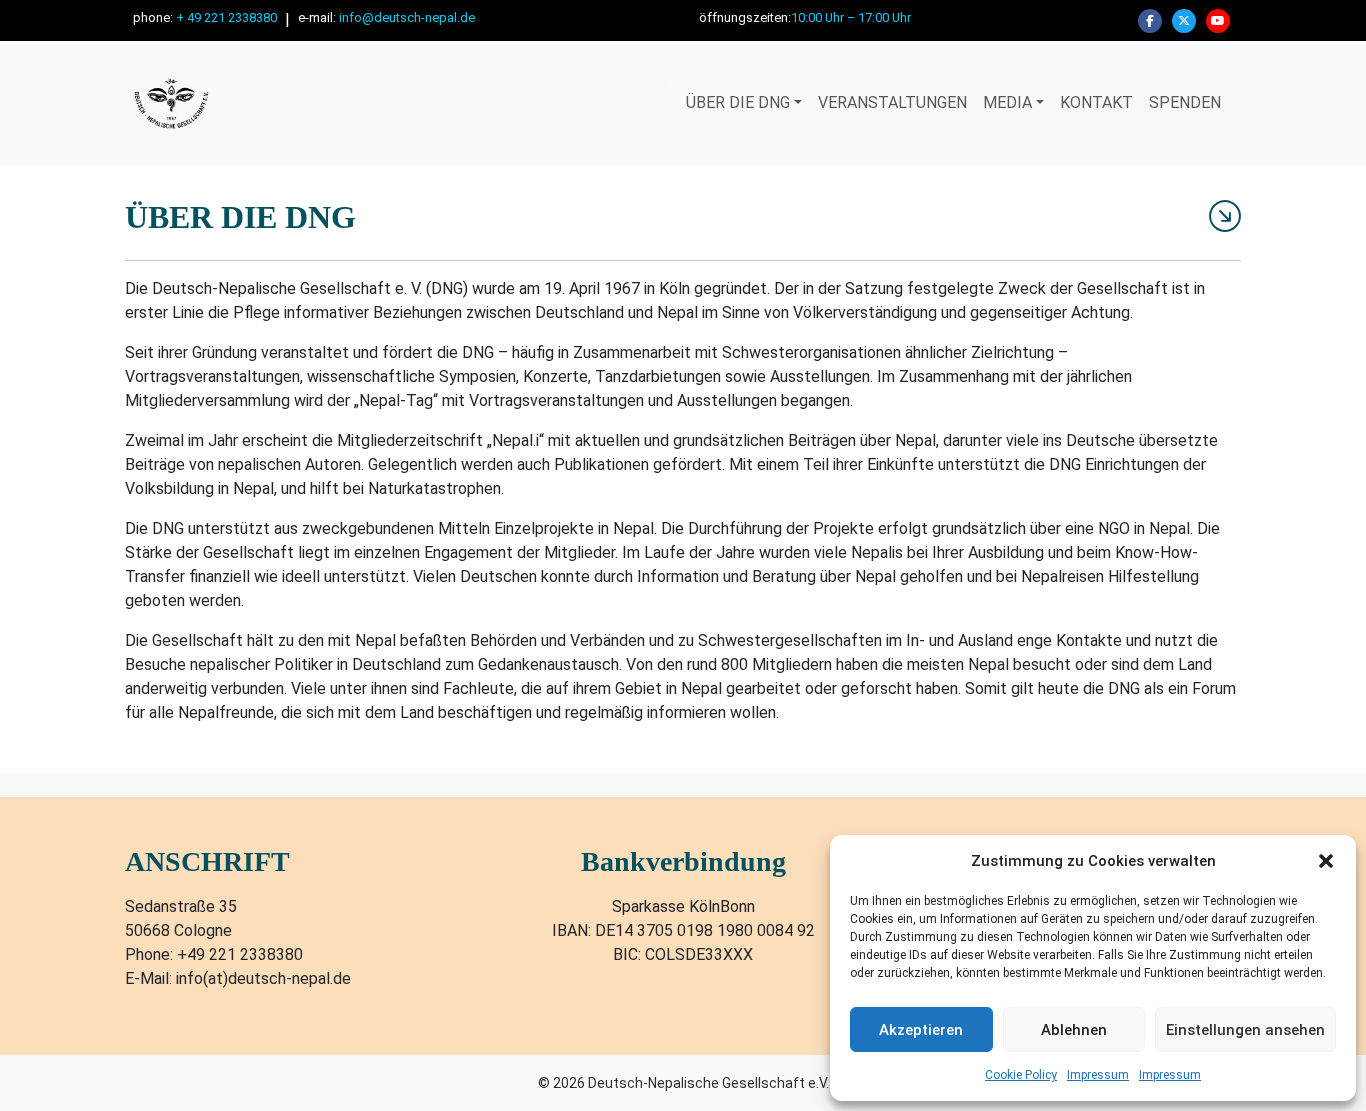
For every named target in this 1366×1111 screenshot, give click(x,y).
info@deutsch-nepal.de (407, 17)
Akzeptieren (921, 1030)
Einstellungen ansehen (1245, 1030)
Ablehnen (1074, 1030)
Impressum (1098, 1075)
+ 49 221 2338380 (226, 17)
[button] (1326, 861)
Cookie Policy (1021, 1075)
